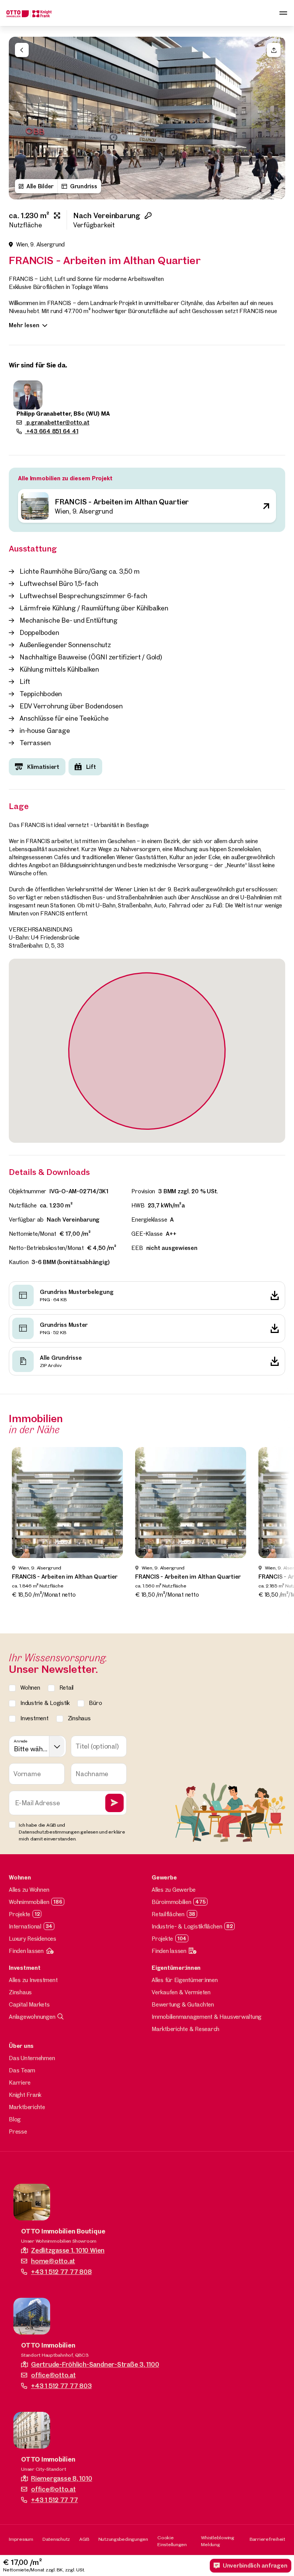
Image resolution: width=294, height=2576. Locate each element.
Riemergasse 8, (61, 2478)
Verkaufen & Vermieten (181, 1992)
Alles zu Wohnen (29, 1890)
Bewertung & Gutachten (183, 2004)
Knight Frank (25, 2095)
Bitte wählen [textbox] (31, 1749)
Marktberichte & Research (185, 2029)
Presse (18, 2131)
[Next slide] (275, 118)
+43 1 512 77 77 (54, 2500)
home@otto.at (53, 2261)
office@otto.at (53, 2375)
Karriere (20, 2082)
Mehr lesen (24, 325)
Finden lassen (26, 1951)
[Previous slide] (19, 118)
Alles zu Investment (33, 1980)
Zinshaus (20, 1992)
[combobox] (38, 1746)
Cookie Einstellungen (172, 2541)
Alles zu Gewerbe (174, 1890)
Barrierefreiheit (267, 2539)
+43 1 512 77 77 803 (61, 2386)
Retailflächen (168, 1914)
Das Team (22, 2070)
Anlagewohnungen (32, 2017)
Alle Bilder (40, 186)
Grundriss (84, 186)
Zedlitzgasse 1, (68, 2250)
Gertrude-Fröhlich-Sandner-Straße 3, (95, 2364)
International (25, 1926)
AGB (84, 2539)
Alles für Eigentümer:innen (185, 1980)
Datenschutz (56, 2539)
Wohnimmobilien (29, 1902)
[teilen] (274, 50)
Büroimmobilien (171, 1902)
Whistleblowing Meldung (218, 2541)
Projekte (20, 1914)
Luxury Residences (33, 1939)
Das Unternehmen (32, 2058)
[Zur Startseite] (29, 13)
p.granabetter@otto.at (57, 422)
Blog (15, 2119)
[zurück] (22, 50)
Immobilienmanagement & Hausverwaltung (207, 2017)
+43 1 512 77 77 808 (61, 2272)
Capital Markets (29, 2004)
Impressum (21, 2539)
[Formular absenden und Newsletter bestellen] (114, 1803)
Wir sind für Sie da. (38, 365)
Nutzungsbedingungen (123, 2539)
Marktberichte (27, 2107)
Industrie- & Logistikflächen (187, 1926)
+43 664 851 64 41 (52, 431)
